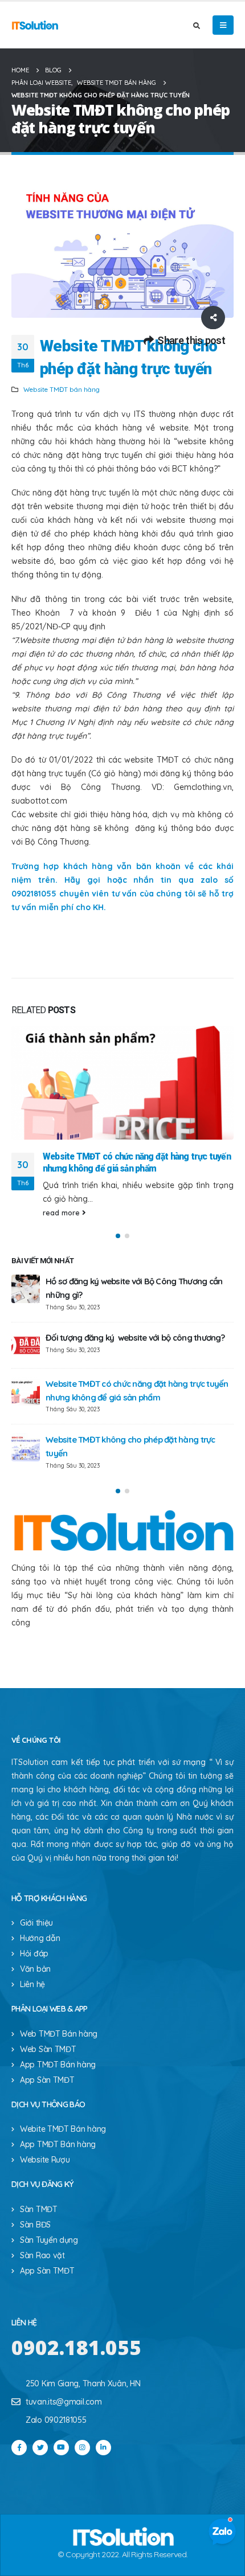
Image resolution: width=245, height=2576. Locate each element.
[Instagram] (82, 2448)
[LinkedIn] (103, 2448)
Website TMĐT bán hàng (62, 389)
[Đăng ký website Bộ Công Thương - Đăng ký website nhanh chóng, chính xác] (35, 25)
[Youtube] (61, 2448)
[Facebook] (19, 2448)
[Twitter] (40, 2448)
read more (62, 1213)
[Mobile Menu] (223, 25)
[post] (26, 1289)
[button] (118, 1236)
